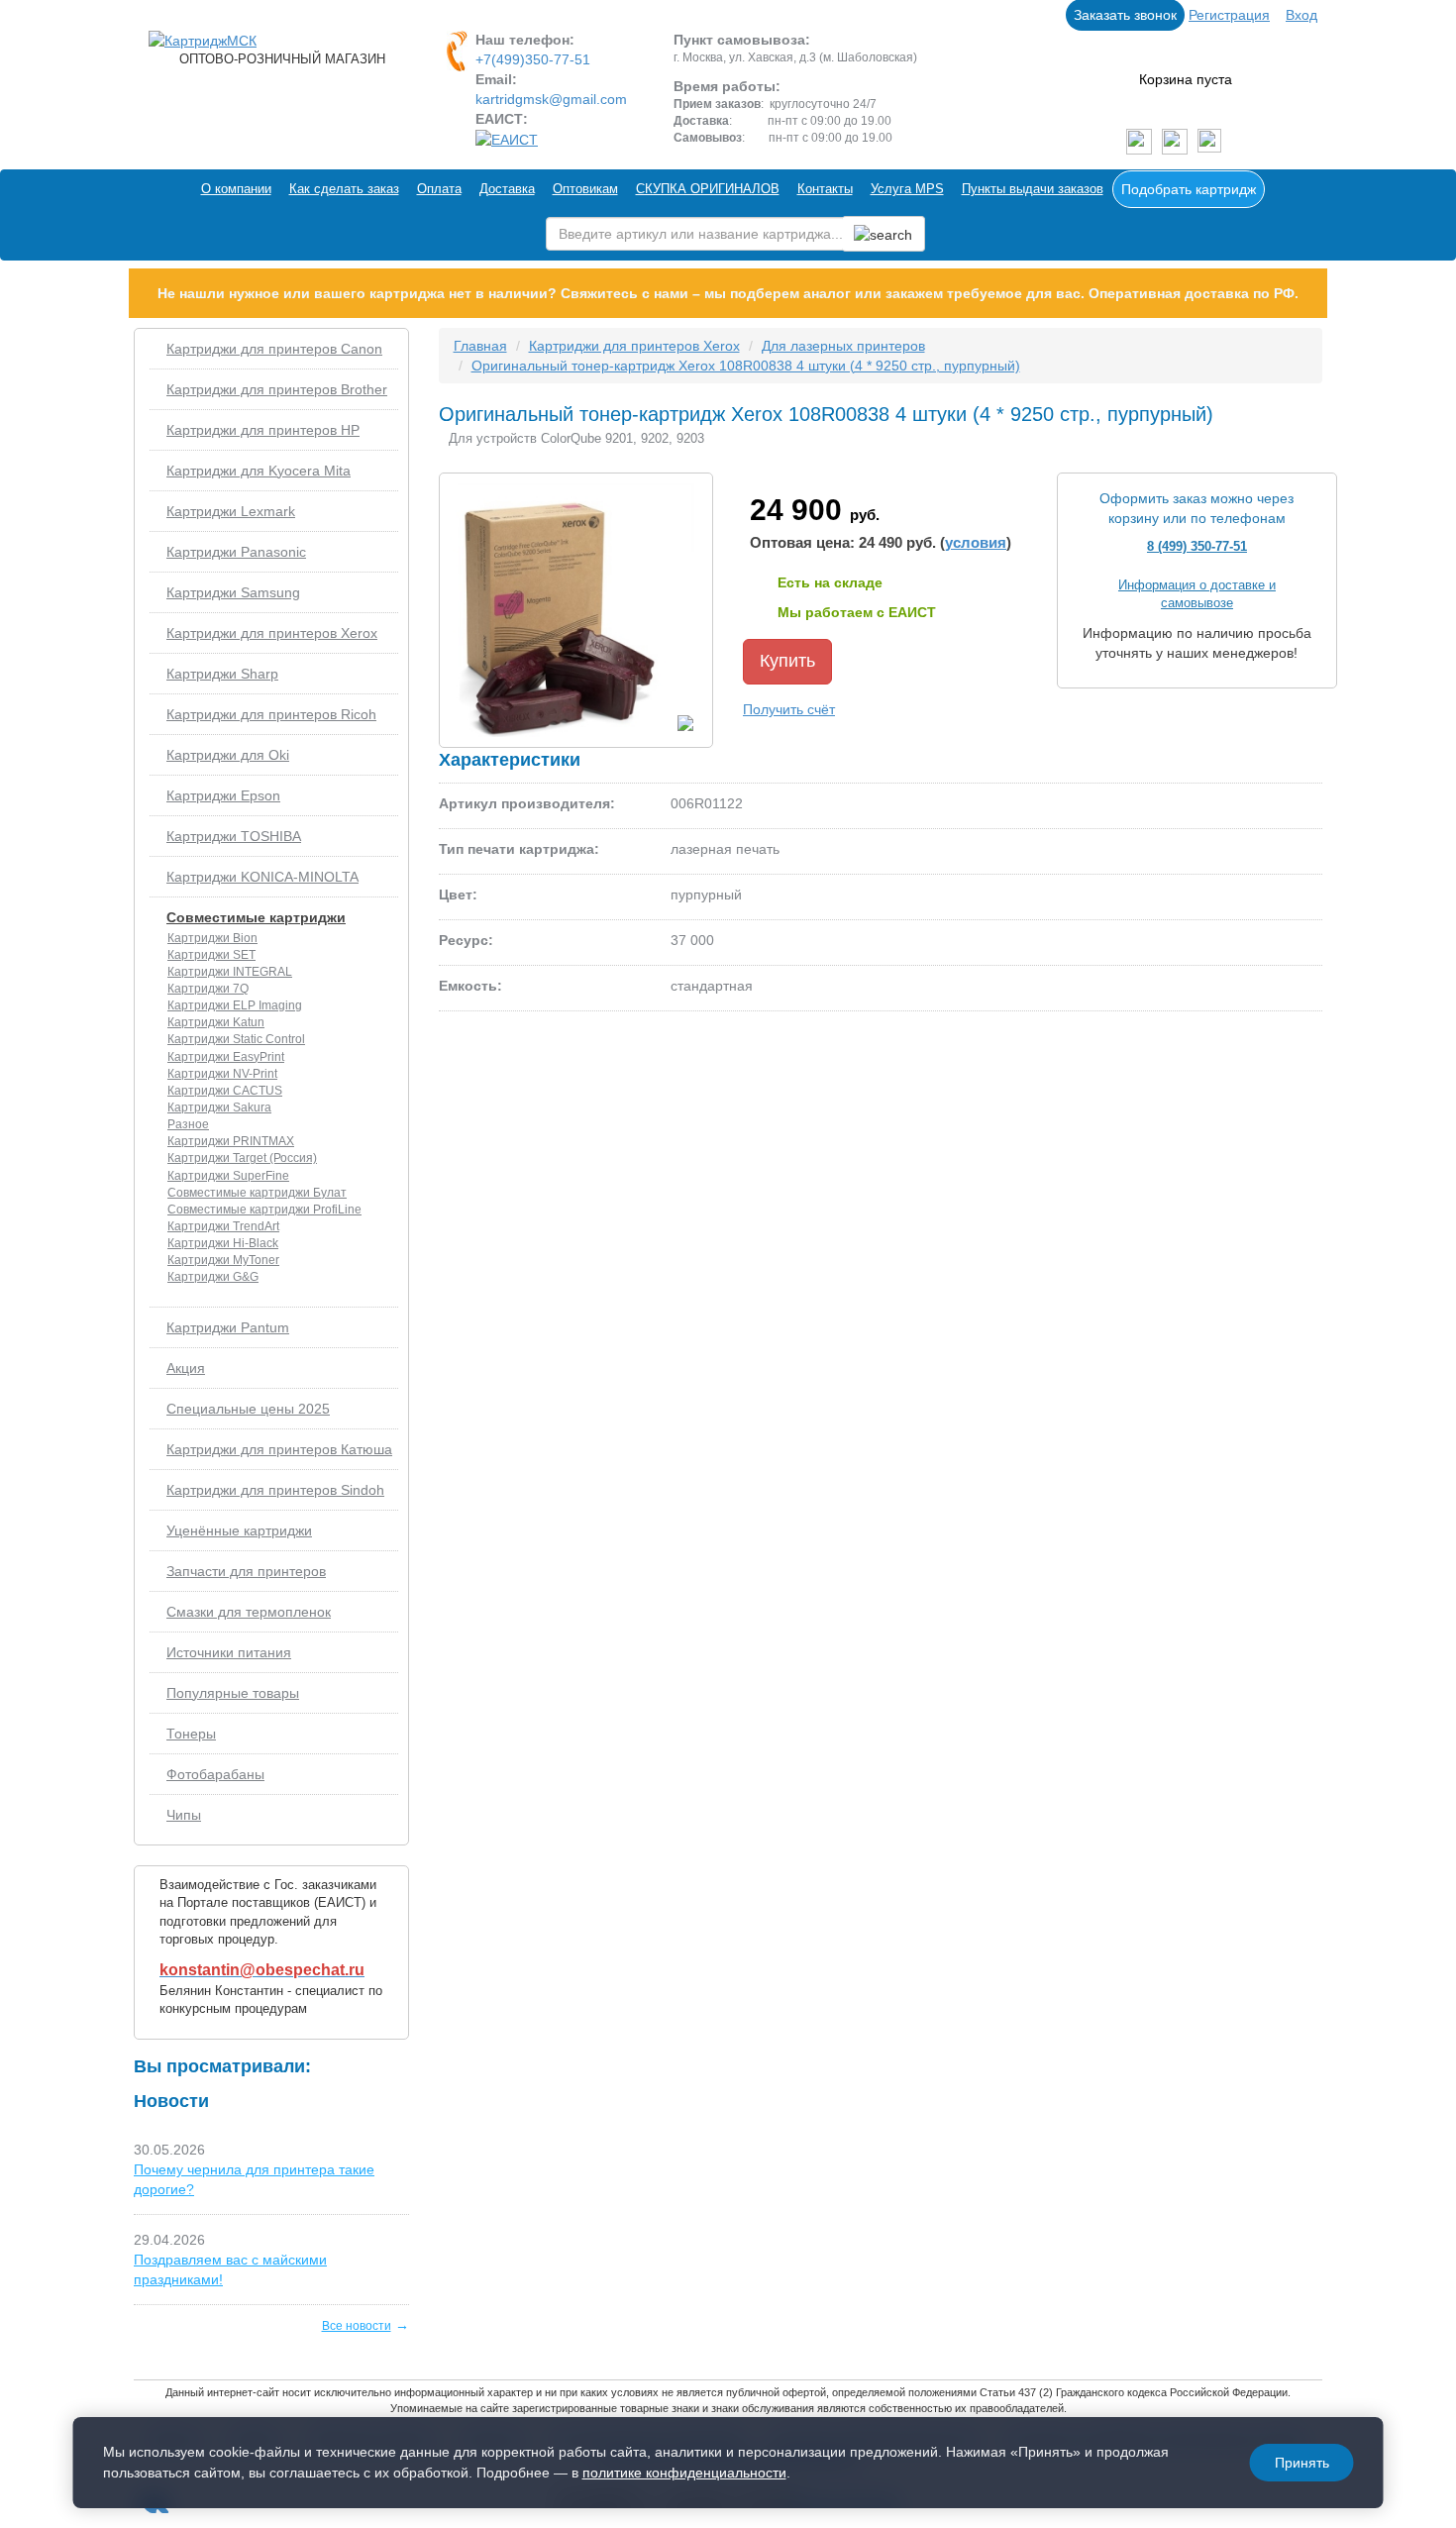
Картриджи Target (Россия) (242, 1158)
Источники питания (229, 1652)
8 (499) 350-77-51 (1197, 546)
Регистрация (1229, 15)
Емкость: (470, 986)
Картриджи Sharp (222, 674)
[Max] (1209, 142)
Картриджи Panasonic (236, 552)
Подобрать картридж (1189, 189)
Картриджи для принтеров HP (263, 430)
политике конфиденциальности (684, 2473)
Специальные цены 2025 (248, 1409)
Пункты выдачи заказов (1033, 189)
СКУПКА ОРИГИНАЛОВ (708, 189)
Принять (1302, 2463)
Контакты (825, 189)
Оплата (439, 189)
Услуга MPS (907, 189)
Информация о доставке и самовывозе (1197, 594)
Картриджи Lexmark (231, 511)
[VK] (1139, 142)
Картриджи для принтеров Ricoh (271, 714)
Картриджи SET (211, 955)
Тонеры (191, 1734)
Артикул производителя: (527, 803)
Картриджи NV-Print (222, 1074)
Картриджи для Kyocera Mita (259, 471)
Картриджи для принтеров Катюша (279, 1449)
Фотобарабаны (215, 1774)
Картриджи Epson (223, 795)
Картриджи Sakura (219, 1107)
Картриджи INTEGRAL (230, 972)
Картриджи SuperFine (228, 1176)
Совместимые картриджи (256, 917)
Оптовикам (585, 189)
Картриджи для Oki (228, 755)
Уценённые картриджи (239, 1530)
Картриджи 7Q (208, 989)
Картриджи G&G (213, 1277)
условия (976, 542)
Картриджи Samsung (233, 592)
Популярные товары (233, 1693)
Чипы (184, 1815)
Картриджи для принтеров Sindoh (275, 1490)
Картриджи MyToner (223, 1260)
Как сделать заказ (344, 189)
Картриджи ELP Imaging (235, 1005)
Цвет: (458, 895)
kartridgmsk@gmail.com (551, 99)
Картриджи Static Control (236, 1039)
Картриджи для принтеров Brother (277, 389)
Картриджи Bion (212, 938)
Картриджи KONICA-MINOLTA (262, 877)
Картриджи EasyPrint (226, 1057)
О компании (236, 189)
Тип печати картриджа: (519, 849)
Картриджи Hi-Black (223, 1243)
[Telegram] (1175, 142)
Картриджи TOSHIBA (234, 836)
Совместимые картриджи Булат (257, 1193)
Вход (1301, 15)
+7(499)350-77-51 (533, 59)
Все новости (357, 2326)
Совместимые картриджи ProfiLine (264, 1210)
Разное (188, 1124)
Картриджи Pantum (228, 1327)
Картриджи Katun (216, 1022)
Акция (186, 1368)
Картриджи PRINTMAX (231, 1141)
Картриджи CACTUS (225, 1091)
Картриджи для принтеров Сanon (274, 349)
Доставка (507, 189)
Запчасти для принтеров (246, 1571)
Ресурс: (466, 940)
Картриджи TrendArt (223, 1226)
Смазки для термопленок (249, 1612)
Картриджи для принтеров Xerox (272, 633)
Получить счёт (789, 709)
